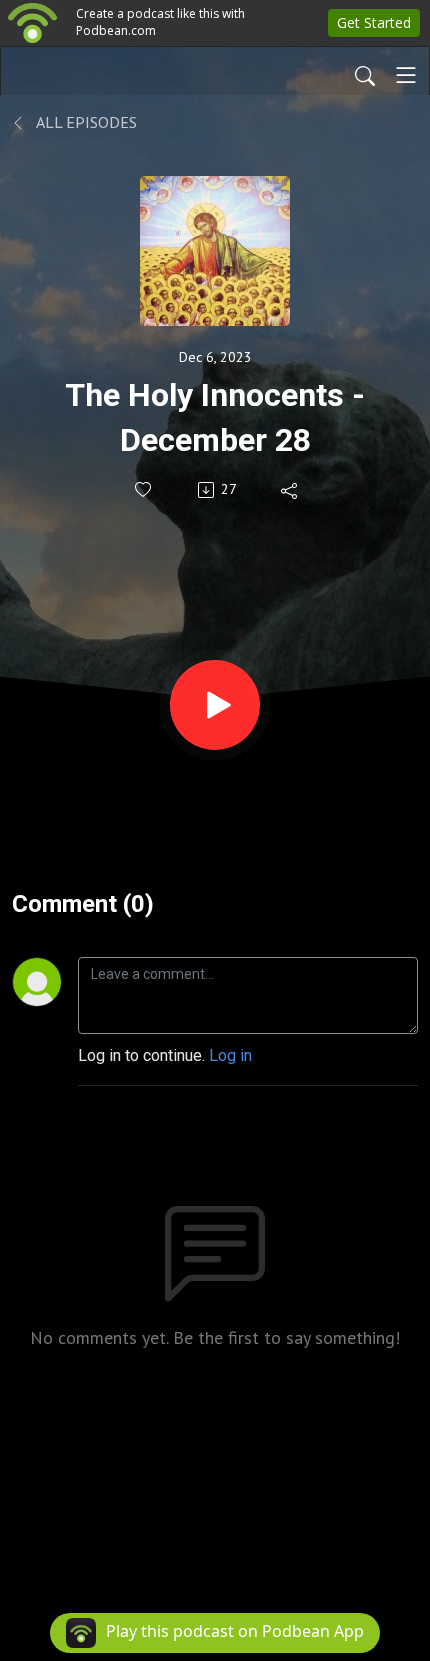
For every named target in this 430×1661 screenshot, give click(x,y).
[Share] (290, 490)
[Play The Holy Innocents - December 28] (215, 705)
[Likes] (144, 489)
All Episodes (85, 122)
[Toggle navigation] (406, 75)
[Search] (365, 75)
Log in (230, 1055)
